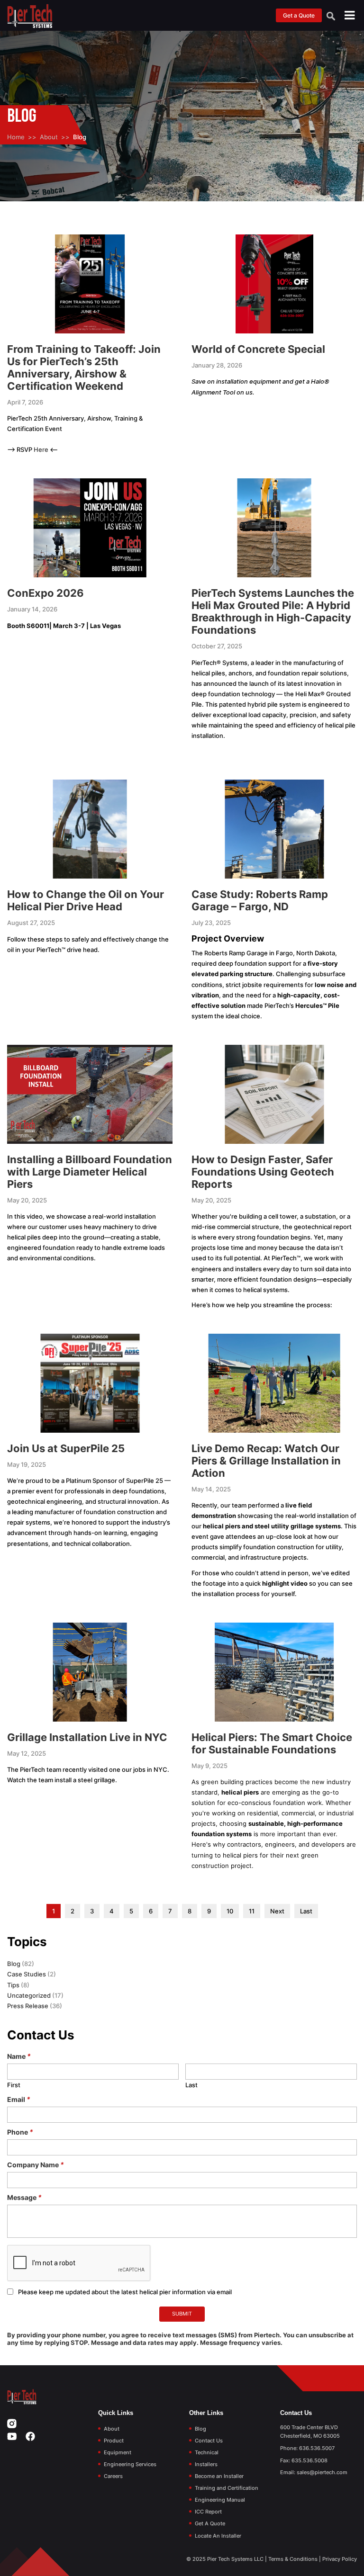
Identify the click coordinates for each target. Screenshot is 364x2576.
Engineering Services (130, 2464)
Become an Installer (219, 2476)
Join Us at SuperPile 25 (66, 1448)
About (49, 137)
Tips (13, 1985)
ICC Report (208, 2512)
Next (277, 1911)
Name (19, 2056)
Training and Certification (227, 2488)
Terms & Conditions (293, 2559)
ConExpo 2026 (45, 593)
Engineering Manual (220, 2500)
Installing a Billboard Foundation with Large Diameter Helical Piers (90, 1172)
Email (19, 2099)
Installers (206, 2464)
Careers (113, 2476)
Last (306, 1911)
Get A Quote (210, 2523)
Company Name (36, 2165)
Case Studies (27, 1974)
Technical (207, 2452)
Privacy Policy (340, 2559)
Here (42, 449)
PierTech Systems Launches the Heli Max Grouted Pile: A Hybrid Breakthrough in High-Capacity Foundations (273, 611)
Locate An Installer (218, 2536)
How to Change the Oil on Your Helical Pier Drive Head (86, 900)
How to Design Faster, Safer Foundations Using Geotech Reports (263, 1172)
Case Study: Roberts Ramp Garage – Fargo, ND (260, 900)
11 (252, 1911)
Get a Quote (299, 15)
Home (16, 137)
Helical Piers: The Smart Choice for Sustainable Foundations (272, 1743)
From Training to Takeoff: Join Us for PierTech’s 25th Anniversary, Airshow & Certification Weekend (84, 368)
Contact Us (209, 2441)
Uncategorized (29, 1995)
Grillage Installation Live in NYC (87, 1737)
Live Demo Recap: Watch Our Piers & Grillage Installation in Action (266, 1461)
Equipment (118, 2452)
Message (24, 2197)
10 (230, 1911)
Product (114, 2441)
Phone (20, 2132)
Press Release (28, 2006)
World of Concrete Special (258, 349)
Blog (14, 1964)
